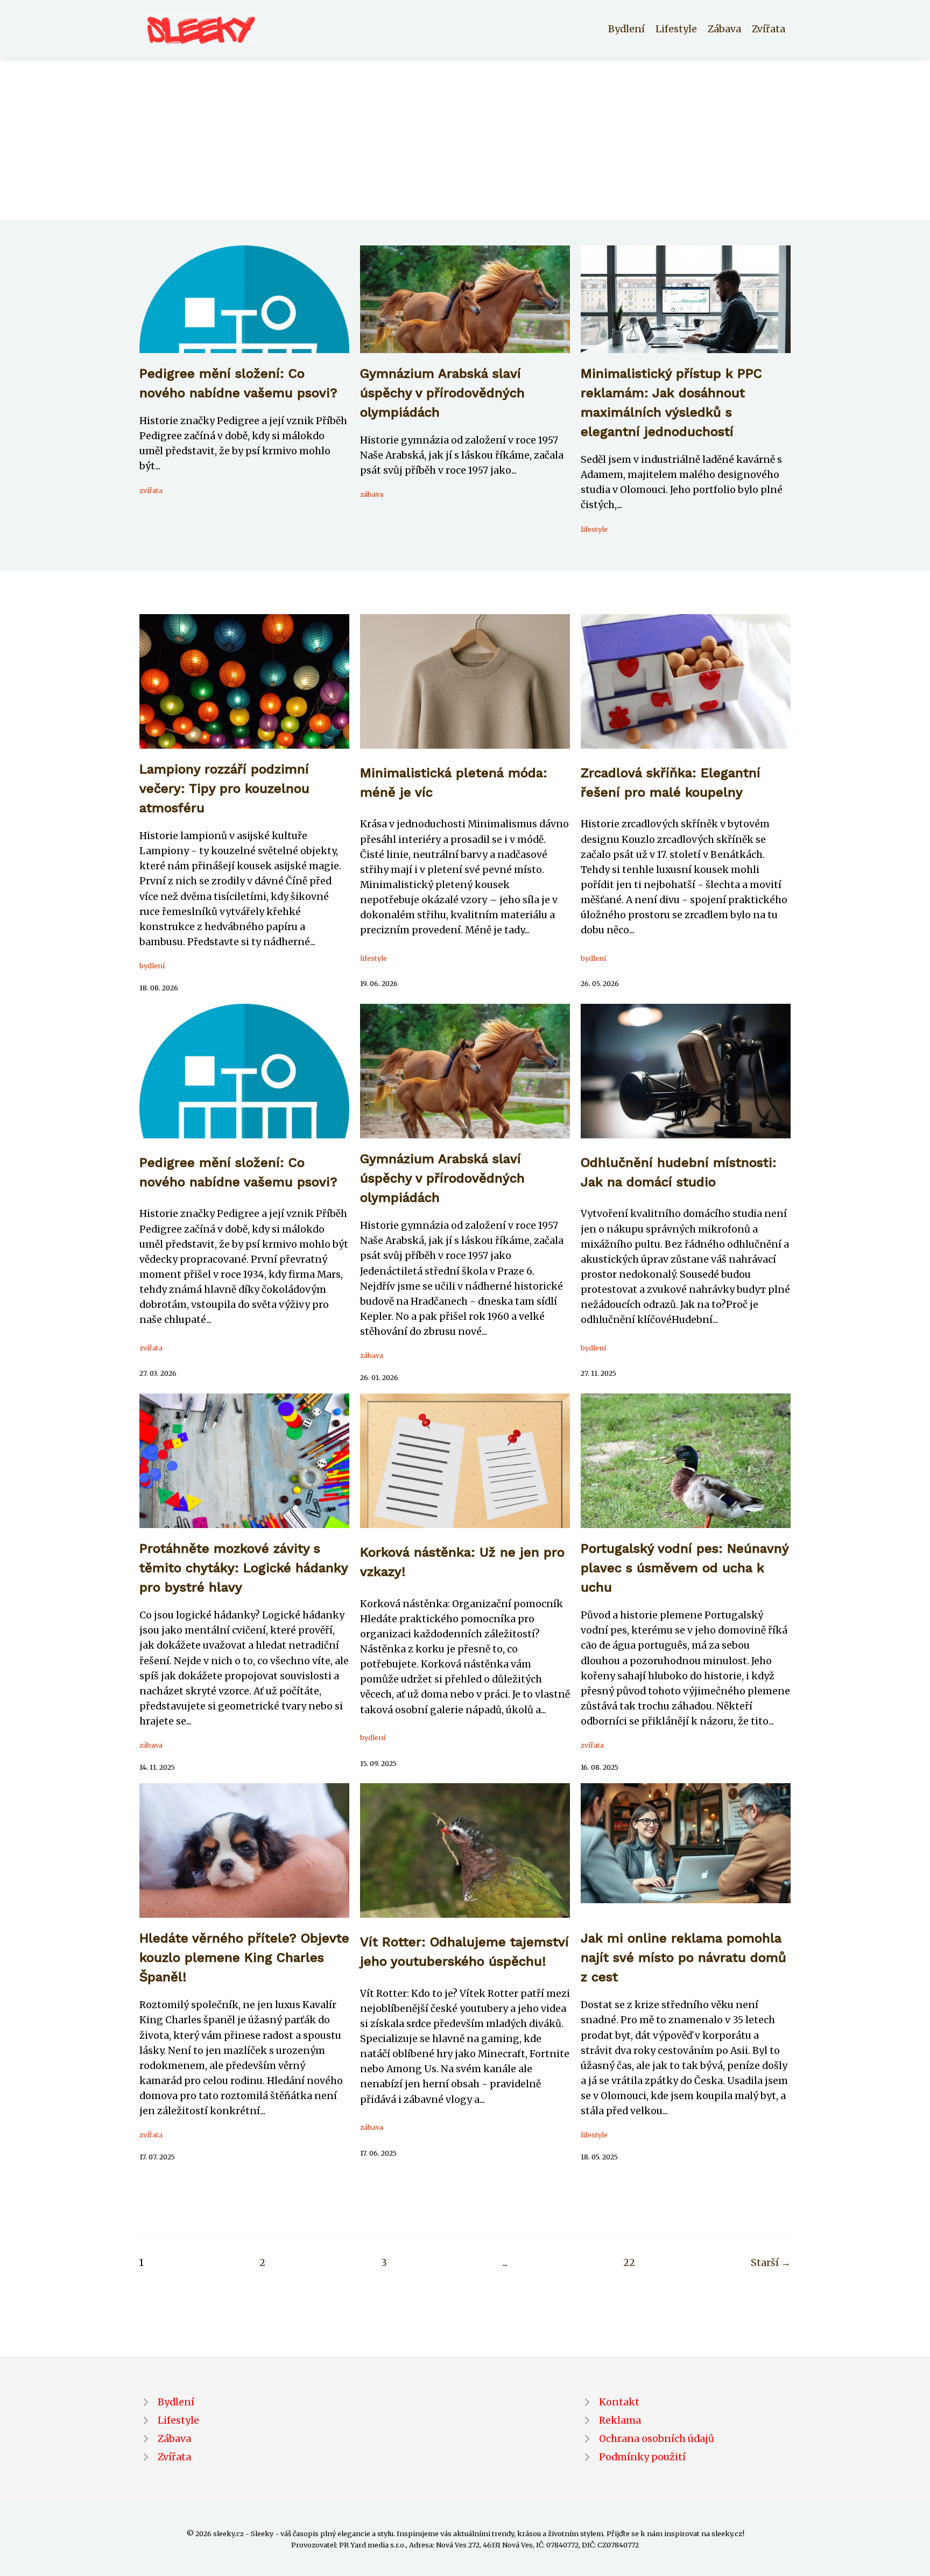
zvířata (151, 490)
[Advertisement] (465, 139)
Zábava (724, 29)
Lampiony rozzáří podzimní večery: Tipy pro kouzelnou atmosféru (224, 789)
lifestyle (594, 529)
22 (629, 2263)
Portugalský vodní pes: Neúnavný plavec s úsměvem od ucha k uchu (685, 1568)
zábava (372, 494)
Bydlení (626, 29)
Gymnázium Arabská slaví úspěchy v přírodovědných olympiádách (442, 393)
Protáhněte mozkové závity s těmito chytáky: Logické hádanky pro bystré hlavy (244, 1568)
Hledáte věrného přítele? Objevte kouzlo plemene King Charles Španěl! (244, 1958)
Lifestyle (676, 29)
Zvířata (769, 29)
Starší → (771, 2263)
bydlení (152, 966)
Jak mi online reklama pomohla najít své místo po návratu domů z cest (684, 1958)
